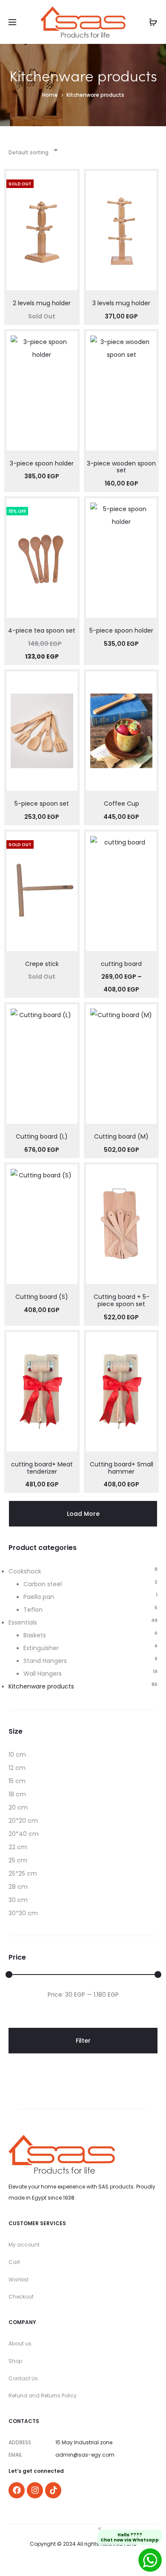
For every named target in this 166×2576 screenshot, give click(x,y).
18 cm (17, 1794)
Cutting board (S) (42, 1297)
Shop (15, 2361)
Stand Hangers (45, 1661)
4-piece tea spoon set (42, 630)
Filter (83, 2041)
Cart (14, 2262)
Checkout (21, 2297)
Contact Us (23, 2378)
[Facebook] (17, 2490)
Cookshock (25, 1571)
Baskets (35, 1635)
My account (24, 2245)
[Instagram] (35, 2490)
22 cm (18, 1847)
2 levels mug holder (42, 303)
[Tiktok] (53, 2490)
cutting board (121, 964)
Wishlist (19, 2280)
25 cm (18, 1860)
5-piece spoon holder (121, 630)
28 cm (18, 1887)
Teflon (33, 1610)
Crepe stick (42, 964)
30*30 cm (23, 1913)
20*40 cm (24, 1834)
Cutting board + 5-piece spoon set (122, 1300)
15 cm (17, 1781)
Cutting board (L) (42, 1136)
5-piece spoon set (42, 804)
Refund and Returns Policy (43, 2395)
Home (50, 95)
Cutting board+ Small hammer (122, 1468)
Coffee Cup (122, 804)
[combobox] (33, 150)
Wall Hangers (43, 1674)
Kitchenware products (41, 1686)
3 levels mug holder (121, 303)
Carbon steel (43, 1584)
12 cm (17, 1768)
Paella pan (39, 1597)
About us (20, 2343)
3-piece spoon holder (42, 463)
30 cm (18, 1900)
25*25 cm (23, 1873)
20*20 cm (23, 1821)
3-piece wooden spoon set (121, 467)
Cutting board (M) (121, 1136)
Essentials (23, 1622)
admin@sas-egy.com (85, 2455)
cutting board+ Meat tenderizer (42, 1468)
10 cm (17, 1755)
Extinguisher (41, 1648)
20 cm (18, 1807)
